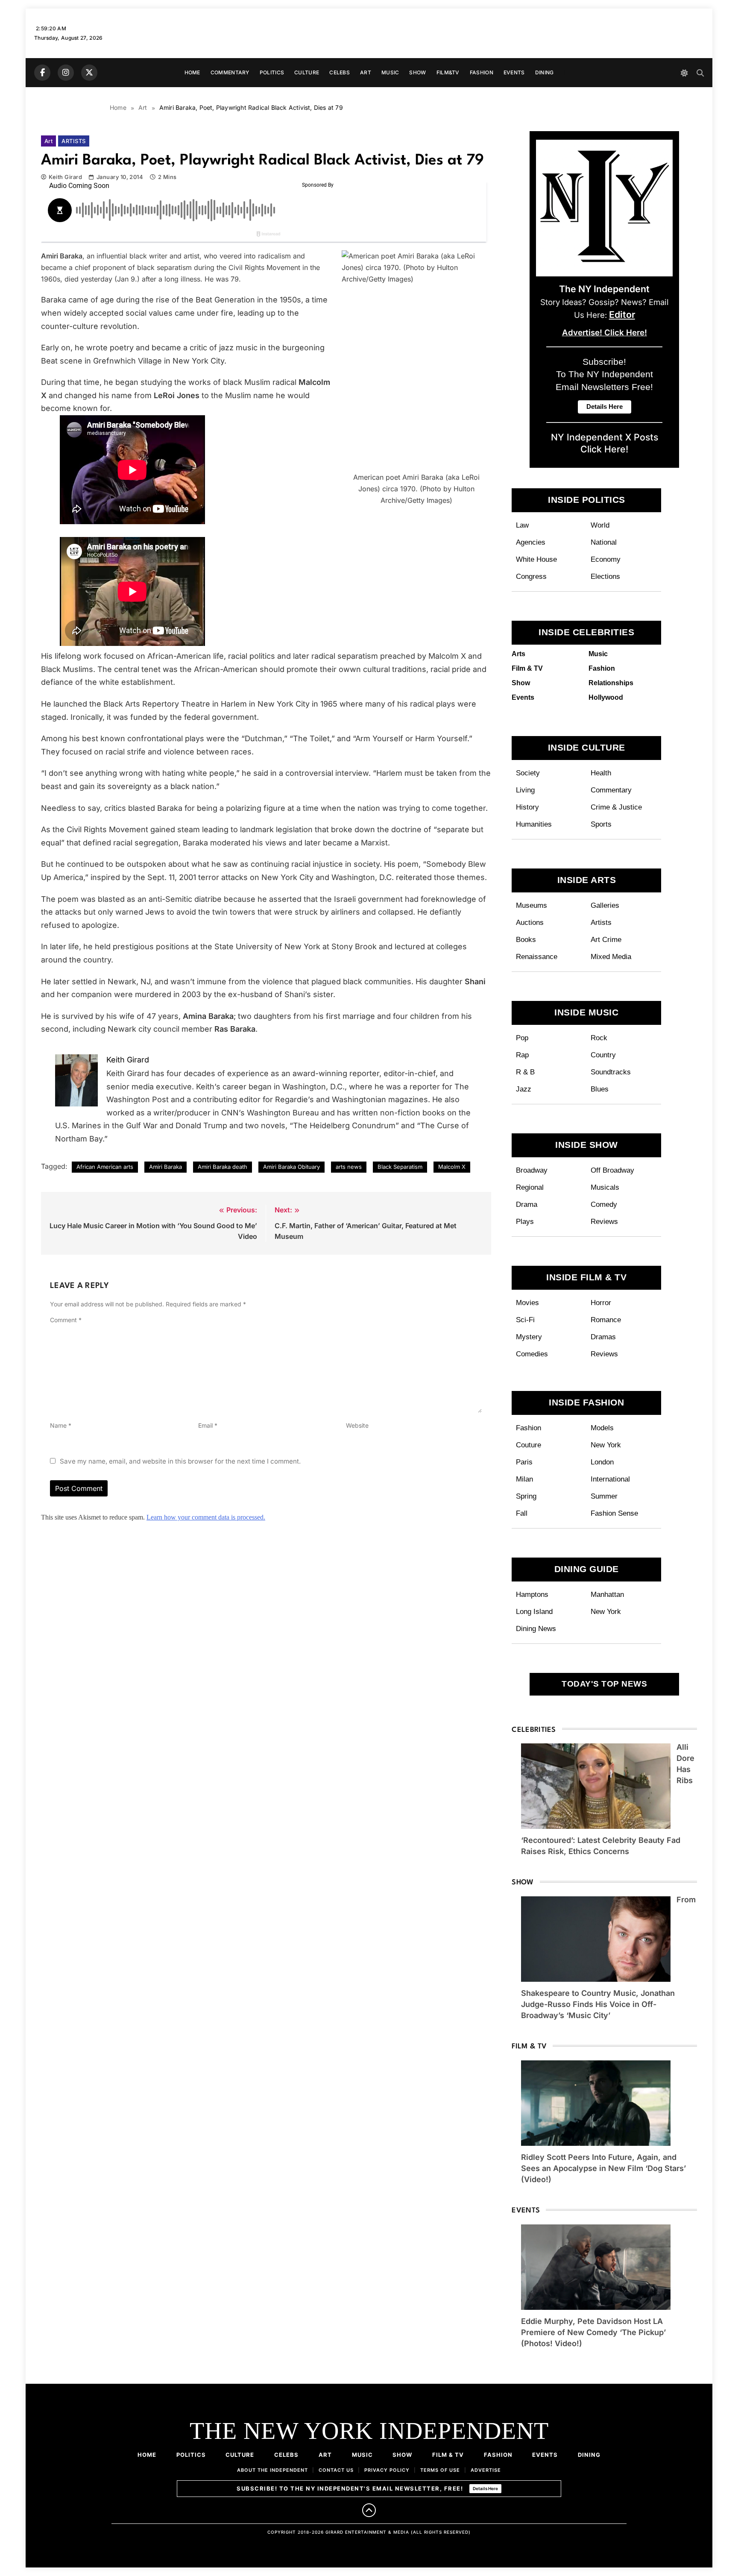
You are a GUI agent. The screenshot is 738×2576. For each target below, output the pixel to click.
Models (602, 1428)
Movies (527, 1303)
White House (536, 559)
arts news (349, 1167)
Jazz (524, 1089)
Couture (529, 1445)
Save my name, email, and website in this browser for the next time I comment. (180, 1461)
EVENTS (514, 72)
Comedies (532, 1354)
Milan (524, 1479)
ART (366, 72)
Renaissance (537, 956)
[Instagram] (66, 73)
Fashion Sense (614, 1513)
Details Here (485, 2488)
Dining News (536, 1628)
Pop (522, 1038)
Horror (601, 1303)
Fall (522, 1513)
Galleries (605, 905)
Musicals (605, 1187)
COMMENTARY (230, 72)
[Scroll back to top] (369, 2510)
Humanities (534, 824)
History (527, 807)
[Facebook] (42, 73)
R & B (525, 1072)
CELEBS (340, 72)
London (602, 1462)
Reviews (604, 1221)
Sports (601, 824)
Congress (531, 576)
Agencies (531, 542)
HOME (192, 72)
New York (606, 1445)
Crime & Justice (616, 807)
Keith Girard (65, 177)
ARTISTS (73, 141)
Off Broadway (612, 1170)
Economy (606, 559)
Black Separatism (400, 1167)
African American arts (105, 1167)
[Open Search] (700, 73)
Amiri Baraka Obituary (291, 1167)
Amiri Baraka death (223, 1167)
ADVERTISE (486, 2470)
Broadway (532, 1170)
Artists (601, 922)
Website (357, 1425)
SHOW (417, 72)
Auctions (530, 922)
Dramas (603, 1337)
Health (601, 773)
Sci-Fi (525, 1320)
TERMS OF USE (440, 2470)
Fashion (529, 1428)
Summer (604, 1496)
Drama (527, 1204)
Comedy (604, 1204)
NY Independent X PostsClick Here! (605, 443)
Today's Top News (604, 1684)
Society (528, 773)
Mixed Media (611, 956)
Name (61, 1425)
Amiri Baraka (165, 1167)
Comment (66, 1320)
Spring (526, 1496)
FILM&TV (448, 72)
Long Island (534, 1611)
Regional (530, 1187)
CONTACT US (336, 2470)
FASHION (482, 72)
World (600, 525)
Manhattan (607, 1594)
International (610, 1479)
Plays (525, 1221)
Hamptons (532, 1594)
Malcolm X (452, 1167)
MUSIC (390, 72)
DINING (545, 72)
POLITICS (272, 72)
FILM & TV (448, 2455)
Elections (605, 576)
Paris (524, 1462)
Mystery (529, 1337)
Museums (532, 905)
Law (522, 525)
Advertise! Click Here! (605, 333)
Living (525, 790)
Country (603, 1055)
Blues (600, 1089)
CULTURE (307, 72)
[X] (89, 73)
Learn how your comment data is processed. (206, 1517)
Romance (606, 1320)
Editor (622, 314)
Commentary (611, 790)
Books (526, 939)
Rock (599, 1038)
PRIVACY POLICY (387, 2470)
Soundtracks (611, 1072)
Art (48, 141)
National (604, 542)
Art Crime (606, 939)
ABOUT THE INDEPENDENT (272, 2470)
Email (208, 1425)
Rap (522, 1055)
